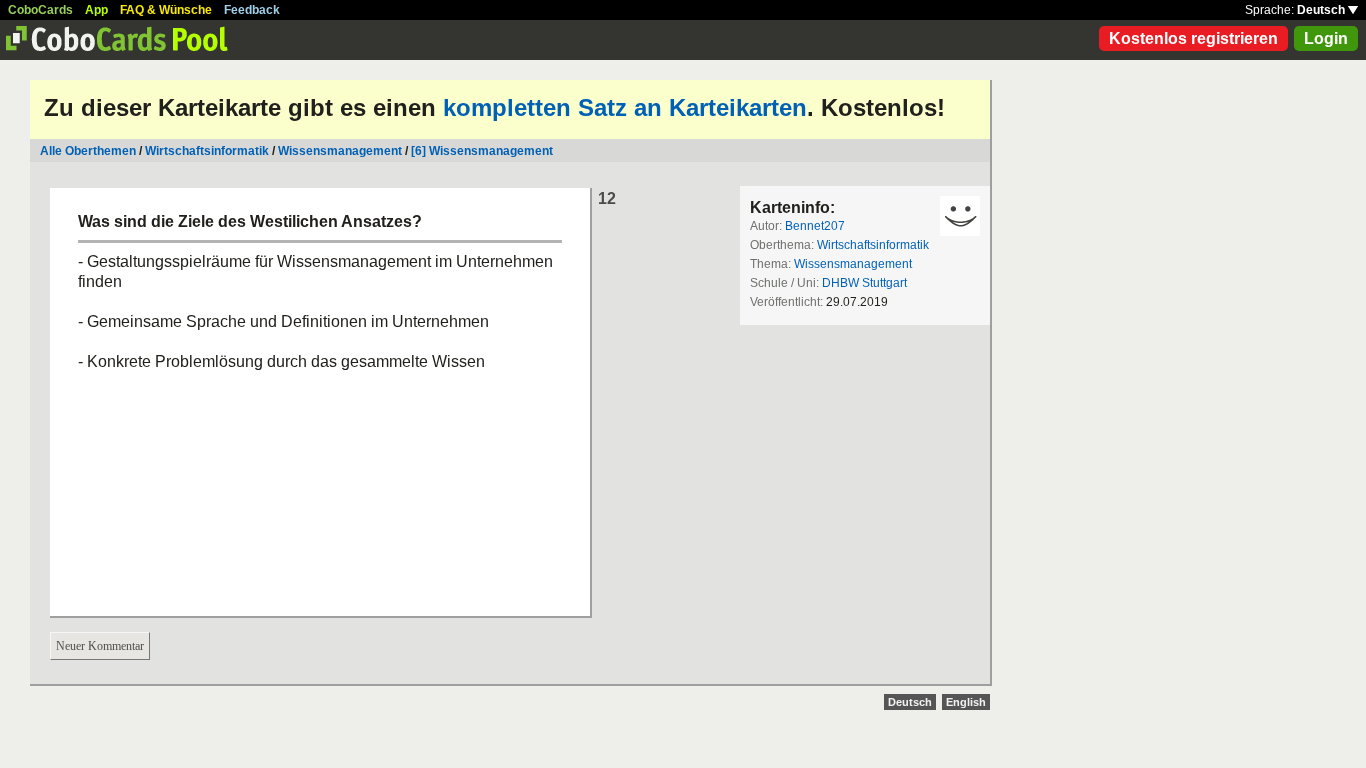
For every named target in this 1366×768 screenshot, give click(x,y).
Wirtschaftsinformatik (207, 151)
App (96, 10)
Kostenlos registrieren (1193, 38)
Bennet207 (815, 226)
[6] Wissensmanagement (482, 151)
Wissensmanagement (340, 151)
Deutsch (1322, 10)
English (966, 702)
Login (1326, 38)
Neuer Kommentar (100, 646)
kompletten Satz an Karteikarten (625, 107)
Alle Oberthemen (88, 151)
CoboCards (40, 10)
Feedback (252, 10)
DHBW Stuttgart (864, 283)
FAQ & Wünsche (166, 10)
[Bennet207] (960, 216)
